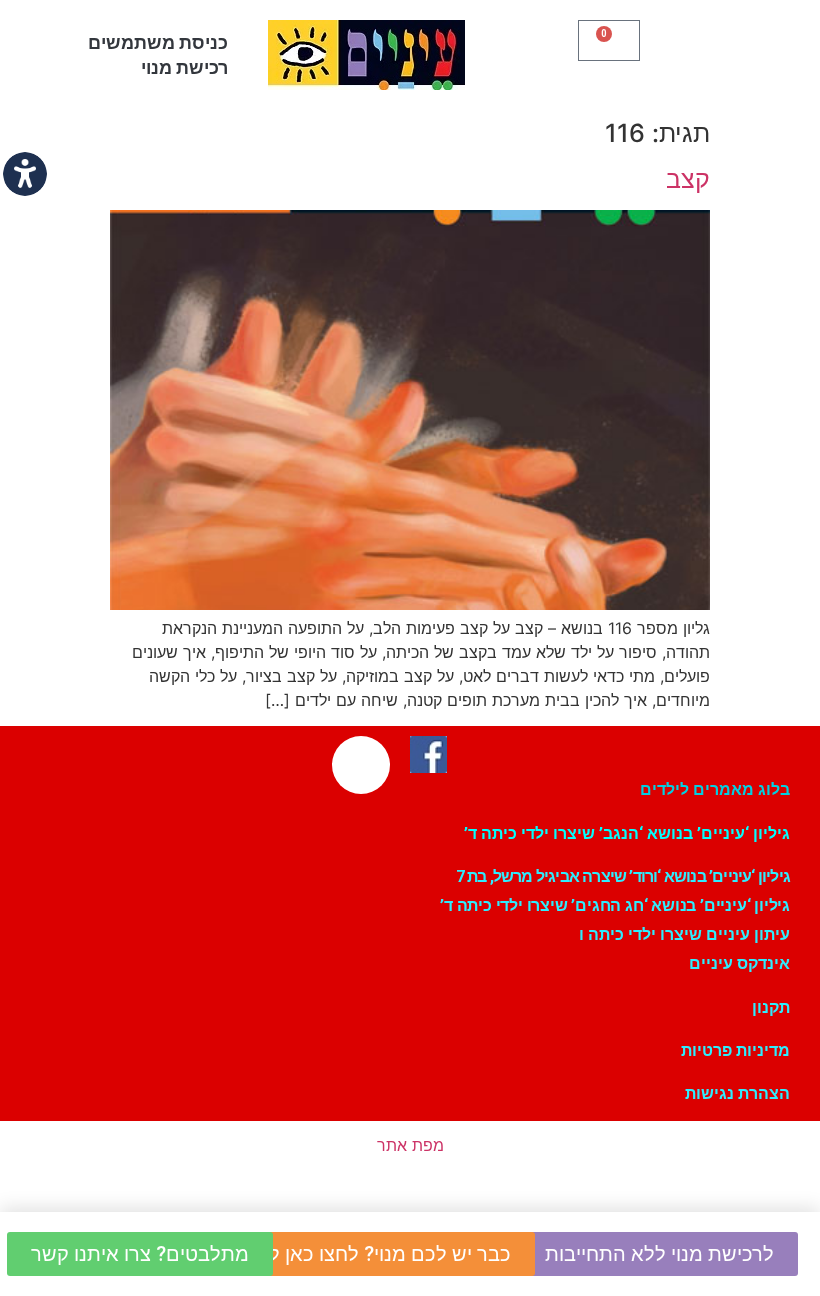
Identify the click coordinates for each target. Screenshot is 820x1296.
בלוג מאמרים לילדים (715, 789)
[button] (723, 50)
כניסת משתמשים (158, 42)
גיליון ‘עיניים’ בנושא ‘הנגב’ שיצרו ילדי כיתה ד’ (627, 833)
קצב (688, 179)
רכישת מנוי (184, 67)
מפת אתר (410, 1145)
